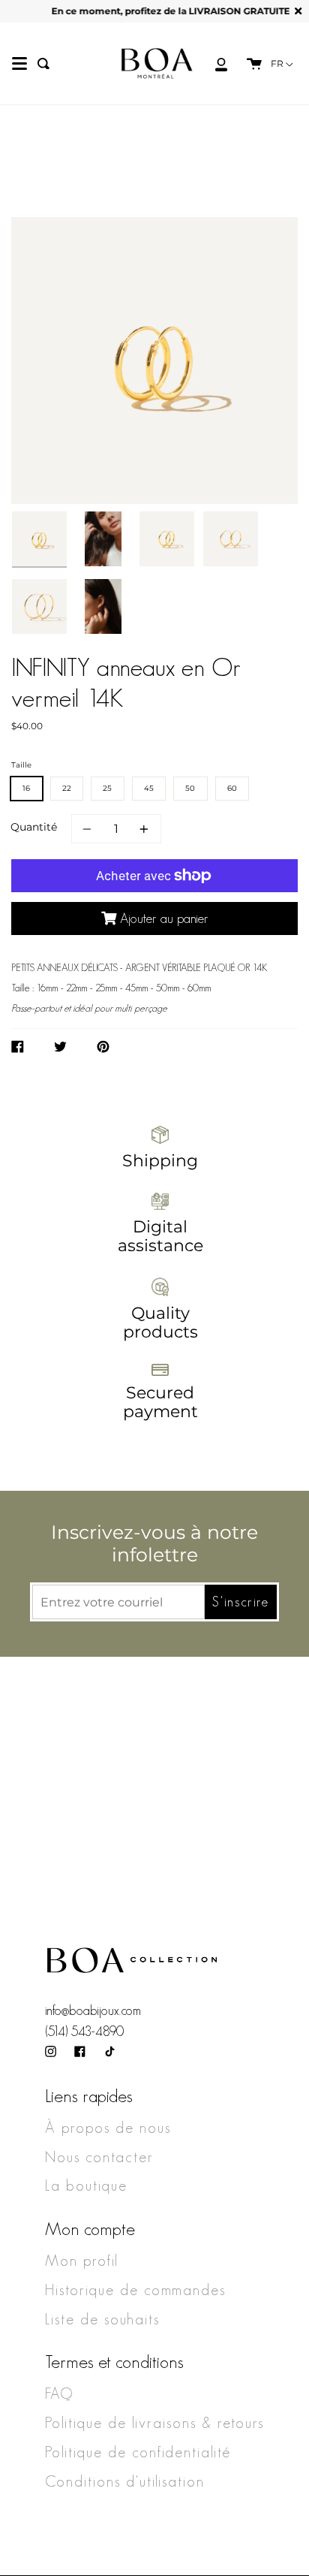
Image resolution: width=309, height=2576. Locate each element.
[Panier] (247, 63)
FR (278, 64)
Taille (21, 765)
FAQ (59, 2394)
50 (190, 788)
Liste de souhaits (102, 2319)
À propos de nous (108, 2128)
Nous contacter (99, 2157)
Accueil (37, 204)
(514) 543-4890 (84, 2032)
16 (27, 788)
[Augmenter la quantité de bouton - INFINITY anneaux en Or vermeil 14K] (142, 829)
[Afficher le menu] (19, 64)
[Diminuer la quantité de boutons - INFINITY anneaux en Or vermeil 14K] (89, 829)
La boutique (86, 2185)
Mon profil (82, 2261)
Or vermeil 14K (116, 204)
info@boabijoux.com (93, 2010)
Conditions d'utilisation (125, 2481)
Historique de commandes (135, 2290)
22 (67, 788)
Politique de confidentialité (138, 2452)
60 (232, 788)
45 (149, 788)
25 (108, 788)
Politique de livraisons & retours (154, 2423)
